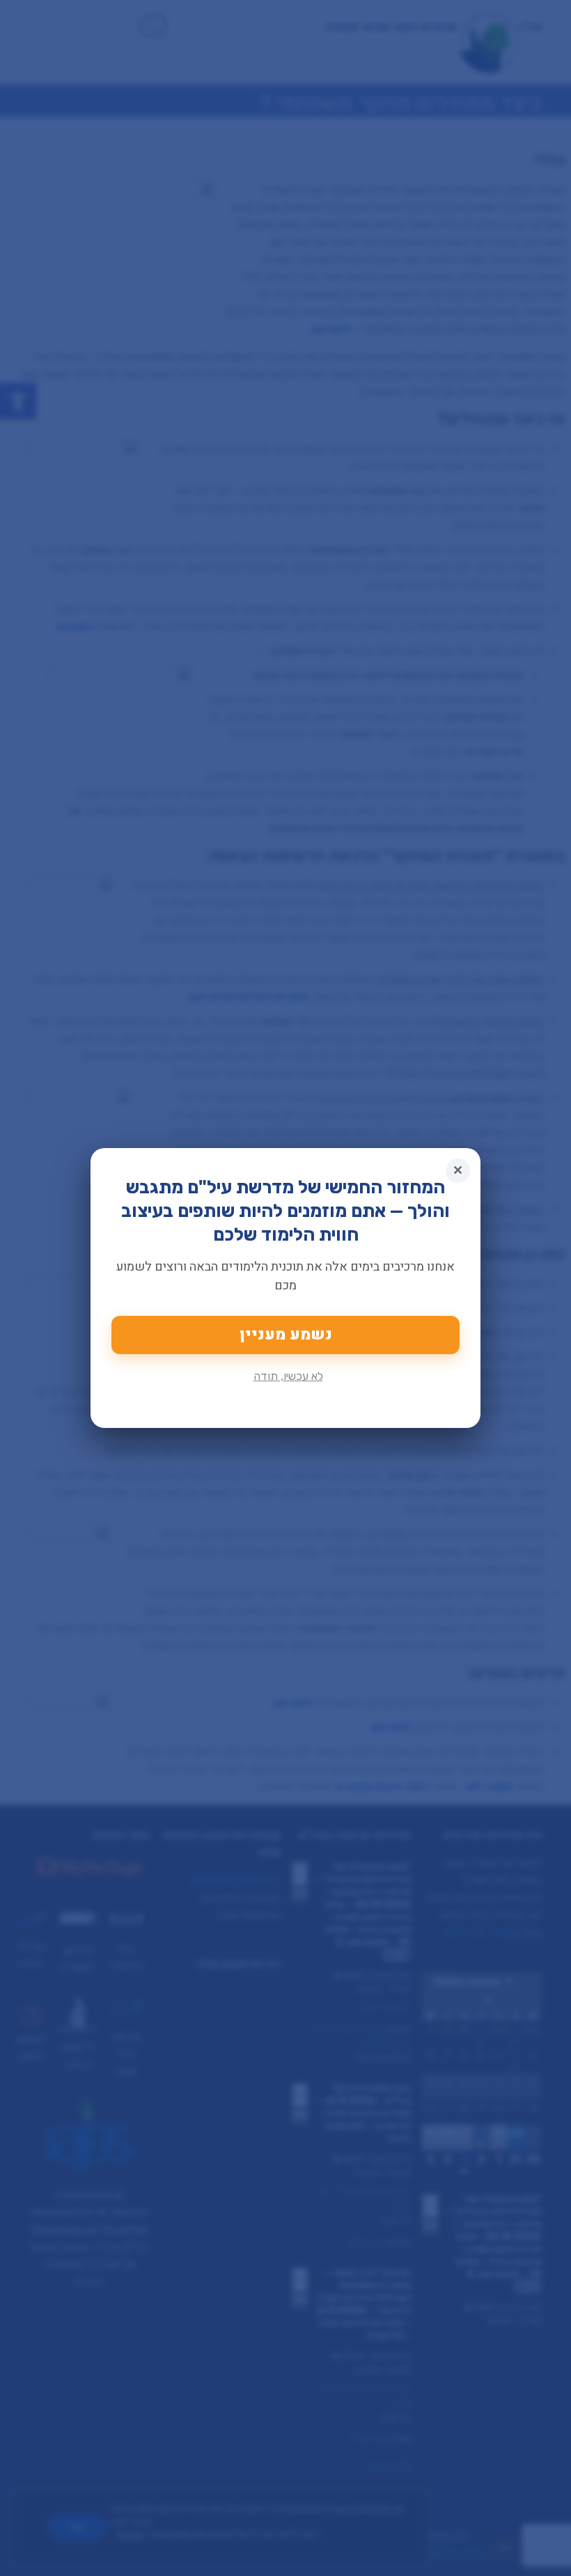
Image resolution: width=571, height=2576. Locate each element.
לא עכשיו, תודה (288, 1376)
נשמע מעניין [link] (286, 1335)
